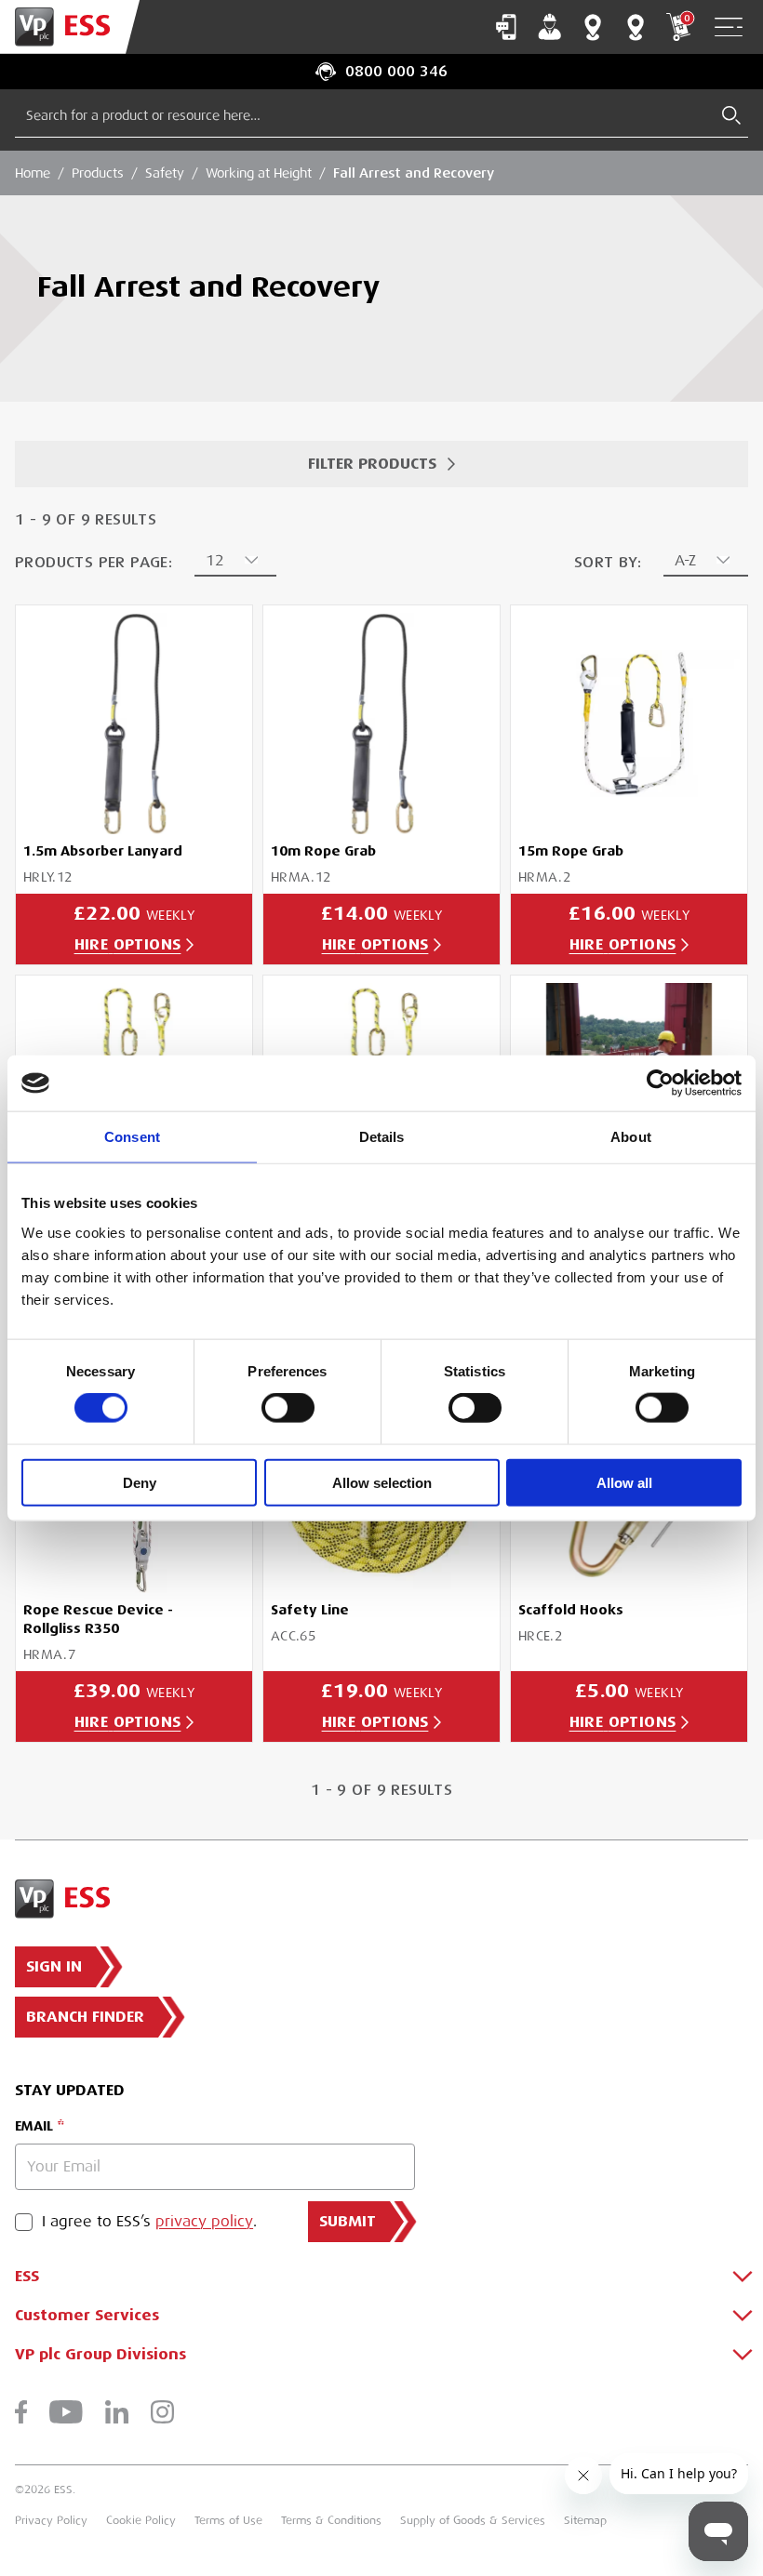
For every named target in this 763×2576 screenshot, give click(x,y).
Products (98, 173)
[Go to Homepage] (70, 27)
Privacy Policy (51, 2520)
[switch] (288, 1408)
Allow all (624, 1482)
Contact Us (506, 27)
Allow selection (382, 1482)
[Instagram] (162, 2412)
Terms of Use (228, 2520)
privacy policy (204, 2222)
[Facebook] (21, 2412)
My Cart (687, 18)
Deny (140, 1482)
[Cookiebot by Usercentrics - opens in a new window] (660, 1083)
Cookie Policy (141, 2520)
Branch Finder (593, 27)
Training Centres (636, 27)
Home (33, 173)
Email (34, 2126)
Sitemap (585, 2520)
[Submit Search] (731, 115)
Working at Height (259, 173)
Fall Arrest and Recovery (414, 173)
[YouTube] (66, 2412)
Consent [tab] (132, 1137)
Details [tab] (382, 1137)
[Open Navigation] (729, 27)
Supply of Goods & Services (473, 2520)
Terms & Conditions (331, 2520)
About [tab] (631, 1137)
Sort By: (608, 563)
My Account (550, 27)
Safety (165, 173)
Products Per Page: (94, 563)
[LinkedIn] (117, 2412)
